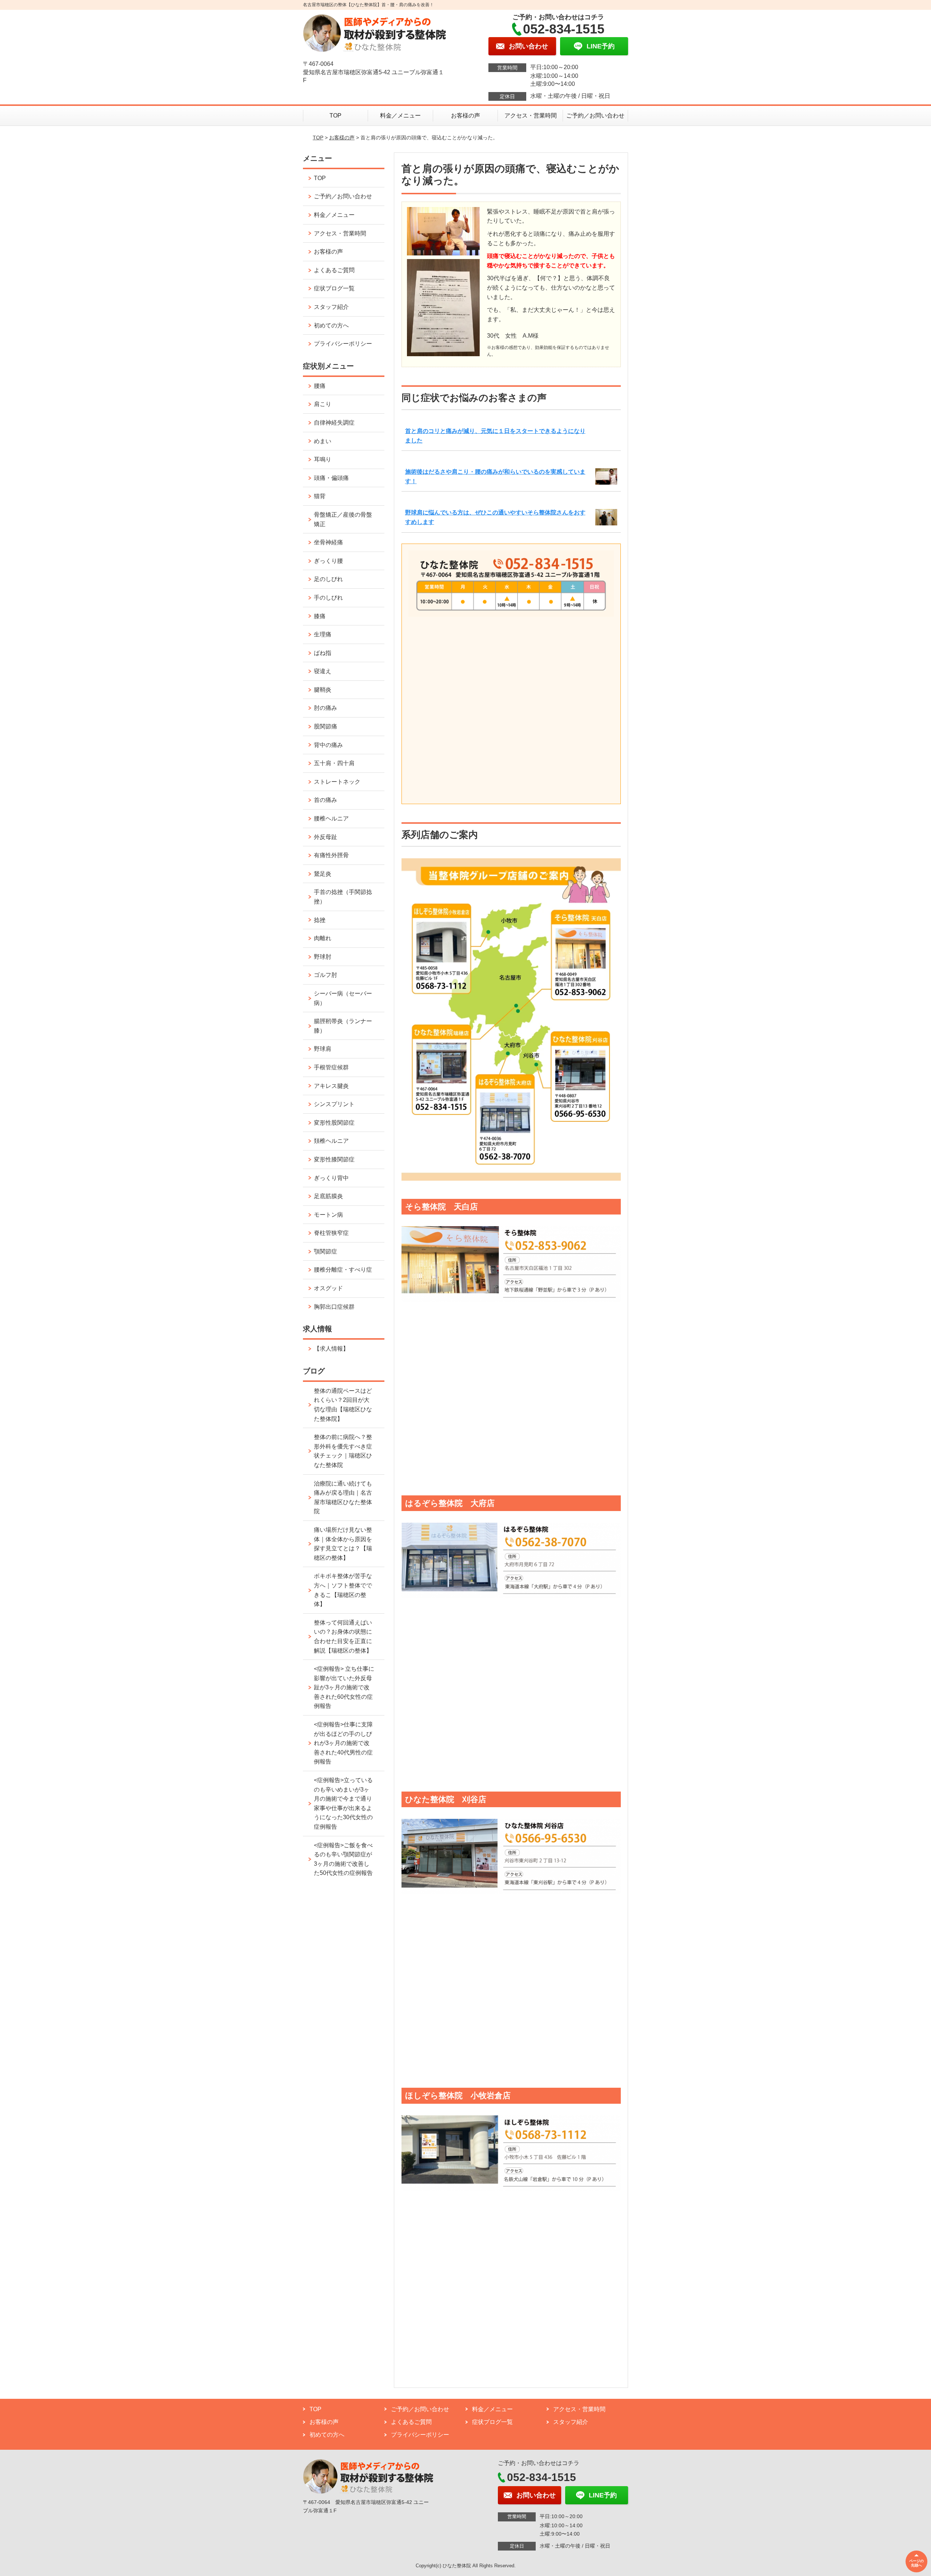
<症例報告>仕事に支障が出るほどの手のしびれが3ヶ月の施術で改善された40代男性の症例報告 (343, 1743)
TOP (335, 116)
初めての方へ (331, 325)
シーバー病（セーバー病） (343, 998)
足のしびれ (328, 579)
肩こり (323, 404)
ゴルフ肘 (325, 975)
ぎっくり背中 (331, 1178)
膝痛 (320, 616)
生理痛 (323, 634)
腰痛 (320, 386)
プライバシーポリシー (343, 344)
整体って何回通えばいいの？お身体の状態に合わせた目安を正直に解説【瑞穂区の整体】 (343, 1637)
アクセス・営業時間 (531, 116)
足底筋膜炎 (328, 1196)
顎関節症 (325, 1251)
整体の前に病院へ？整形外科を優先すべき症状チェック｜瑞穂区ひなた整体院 (343, 1451)
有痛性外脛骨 (331, 855)
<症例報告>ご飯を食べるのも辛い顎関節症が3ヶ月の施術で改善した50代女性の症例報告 (343, 1859)
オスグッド (328, 1288)
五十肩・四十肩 (334, 763)
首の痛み (325, 800)
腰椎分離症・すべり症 (343, 1270)
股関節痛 (325, 726)
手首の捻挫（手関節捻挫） (343, 897)
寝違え (323, 671)
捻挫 (320, 920)
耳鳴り (323, 459)
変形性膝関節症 (334, 1159)
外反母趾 (325, 837)
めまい (323, 441)
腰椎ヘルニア (331, 818)
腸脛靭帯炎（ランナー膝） (343, 1026)
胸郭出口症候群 (334, 1307)
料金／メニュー (400, 116)
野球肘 (323, 957)
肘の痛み (325, 708)
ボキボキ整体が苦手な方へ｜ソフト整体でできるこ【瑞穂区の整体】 (343, 1590)
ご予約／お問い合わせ (595, 116)
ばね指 (323, 653)
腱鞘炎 (323, 690)
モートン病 (328, 1215)
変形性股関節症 (334, 1123)
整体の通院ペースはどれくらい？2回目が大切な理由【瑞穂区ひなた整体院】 (343, 1405)
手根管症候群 (331, 1067)
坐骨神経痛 (328, 542)
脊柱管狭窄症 (331, 1233)
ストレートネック (337, 782)
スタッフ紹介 (331, 307)
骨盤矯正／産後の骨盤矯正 (343, 519)
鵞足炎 (323, 874)
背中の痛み (328, 745)
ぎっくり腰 (328, 561)
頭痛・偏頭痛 (331, 478)
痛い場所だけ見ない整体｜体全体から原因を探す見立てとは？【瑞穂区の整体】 (343, 1544)
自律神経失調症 (334, 423)
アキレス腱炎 (331, 1086)
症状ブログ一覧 (334, 288)
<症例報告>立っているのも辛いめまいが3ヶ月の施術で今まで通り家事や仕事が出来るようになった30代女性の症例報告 (343, 1803)
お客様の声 (465, 116)
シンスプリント (334, 1104)
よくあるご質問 (334, 270)
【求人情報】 (331, 1349)
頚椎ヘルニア (331, 1141)
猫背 (320, 496)
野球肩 (323, 1049)
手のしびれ (328, 598)
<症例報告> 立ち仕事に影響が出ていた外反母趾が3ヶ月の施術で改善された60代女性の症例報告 (344, 1687)
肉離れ (323, 938)
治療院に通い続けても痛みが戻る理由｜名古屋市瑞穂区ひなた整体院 (343, 1498)
